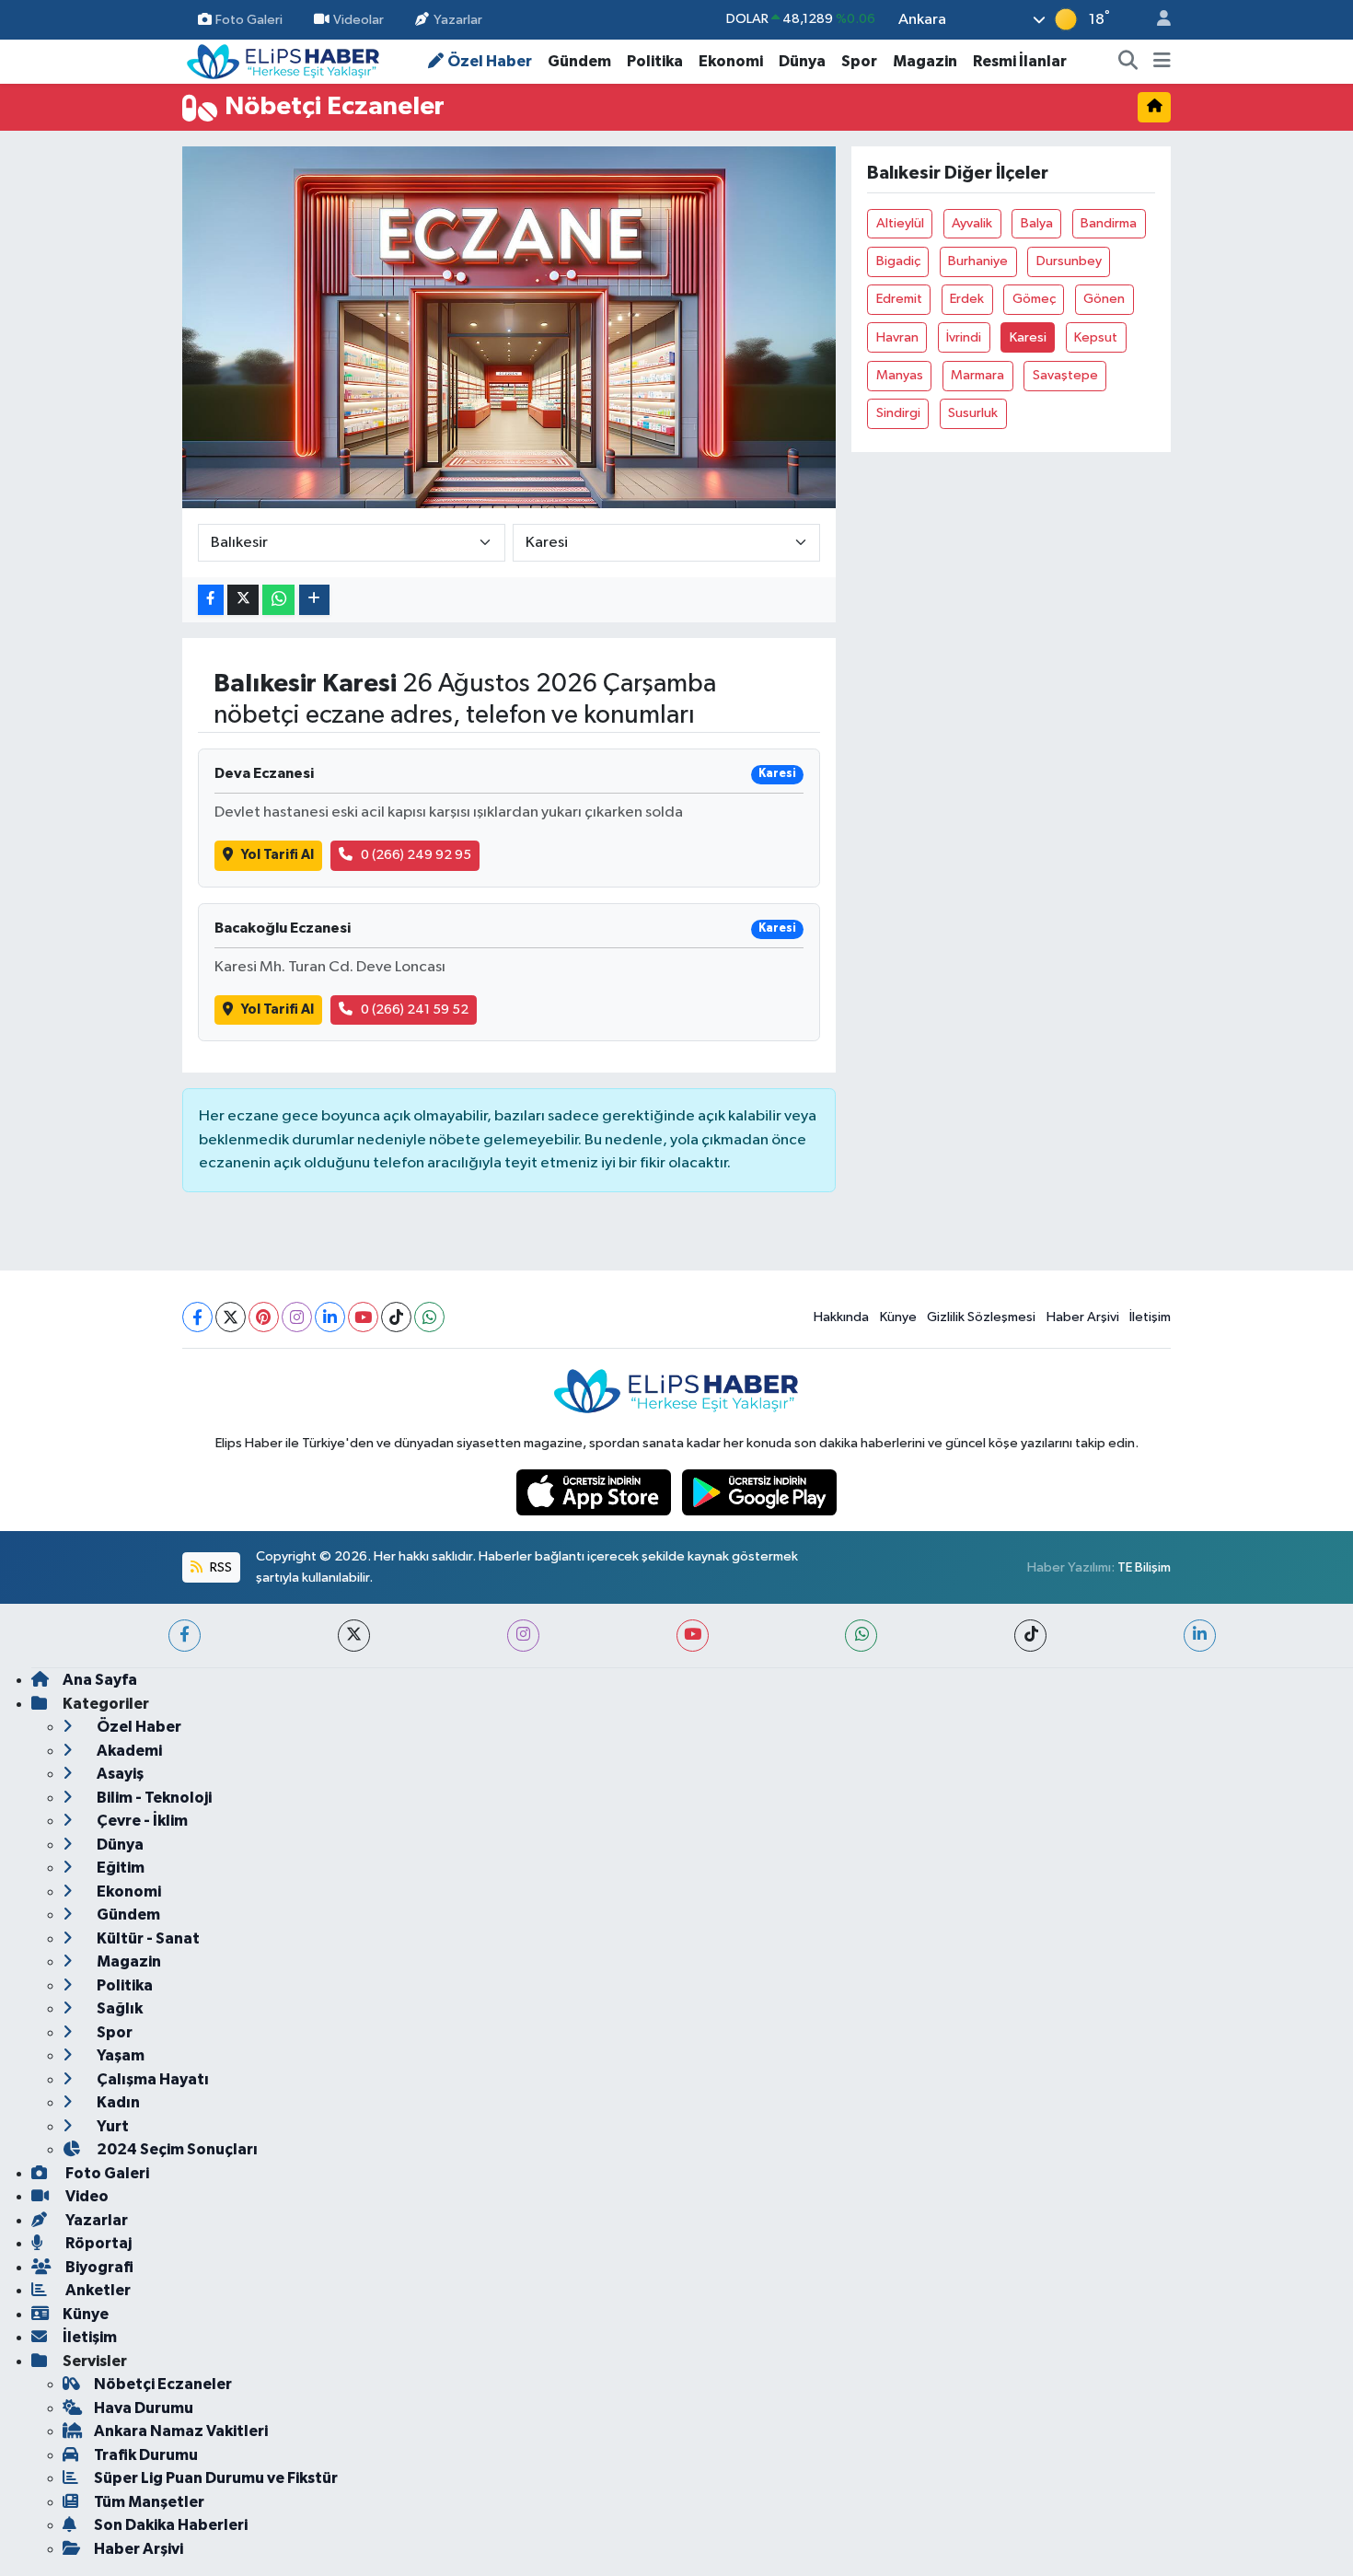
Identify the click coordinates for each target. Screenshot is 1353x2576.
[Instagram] (297, 1317)
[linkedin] (1200, 1636)
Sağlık (118, 2008)
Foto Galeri (249, 19)
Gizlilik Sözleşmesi (981, 1317)
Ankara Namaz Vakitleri (181, 2431)
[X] (231, 1317)
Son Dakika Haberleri (171, 2525)
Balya (1037, 223)
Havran (897, 337)
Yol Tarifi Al (278, 855)
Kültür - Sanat (147, 1938)
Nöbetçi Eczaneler (163, 2384)
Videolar (358, 19)
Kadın (117, 2102)
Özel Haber (490, 61)
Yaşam (119, 2055)
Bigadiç (898, 261)
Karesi (1028, 337)
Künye (898, 1317)
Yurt (111, 2126)
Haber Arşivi (1083, 1317)
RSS (220, 1567)
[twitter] (354, 1636)
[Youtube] (363, 1317)
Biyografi (98, 2267)
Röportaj (97, 2243)
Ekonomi (731, 61)
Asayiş (119, 1774)
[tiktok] (1030, 1636)
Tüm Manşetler (149, 2502)
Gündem (579, 61)
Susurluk (973, 413)
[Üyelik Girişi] (1156, 20)
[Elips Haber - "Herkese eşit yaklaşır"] (283, 60)
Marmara (977, 375)
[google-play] (760, 1492)
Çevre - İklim (141, 1821)
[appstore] (596, 1492)
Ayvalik (972, 223)
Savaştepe (1065, 375)
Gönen (1104, 299)
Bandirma (1109, 223)
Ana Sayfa (100, 1680)
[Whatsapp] (429, 1317)
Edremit (899, 299)
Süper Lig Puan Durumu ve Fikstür (216, 2478)
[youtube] (693, 1636)
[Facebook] (197, 1317)
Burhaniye (978, 261)
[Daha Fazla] (314, 600)
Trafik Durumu (146, 2455)
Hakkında (841, 1317)
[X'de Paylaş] (243, 600)
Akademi (128, 1751)
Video (86, 2196)
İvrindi (964, 337)
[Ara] (1128, 62)
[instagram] (523, 1636)
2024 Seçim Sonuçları (176, 2149)
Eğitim (119, 1868)
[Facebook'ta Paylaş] (211, 600)
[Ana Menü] (1162, 62)
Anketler (97, 2290)
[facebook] (185, 1636)
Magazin (925, 61)
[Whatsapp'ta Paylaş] (278, 600)
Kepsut (1096, 337)
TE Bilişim (1144, 1567)
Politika (655, 61)
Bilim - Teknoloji (153, 1798)
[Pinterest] (264, 1317)
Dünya (802, 61)
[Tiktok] (396, 1317)
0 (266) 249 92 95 (416, 855)
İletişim (1150, 1317)
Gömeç (1034, 299)
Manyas (900, 375)
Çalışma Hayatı (151, 2079)
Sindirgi (898, 413)
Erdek (967, 299)
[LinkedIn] (330, 1317)
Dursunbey (1069, 261)
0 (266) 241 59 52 (415, 1010)
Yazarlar (458, 19)
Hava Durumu (144, 2408)
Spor (859, 61)
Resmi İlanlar (1020, 61)
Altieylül (900, 223)
